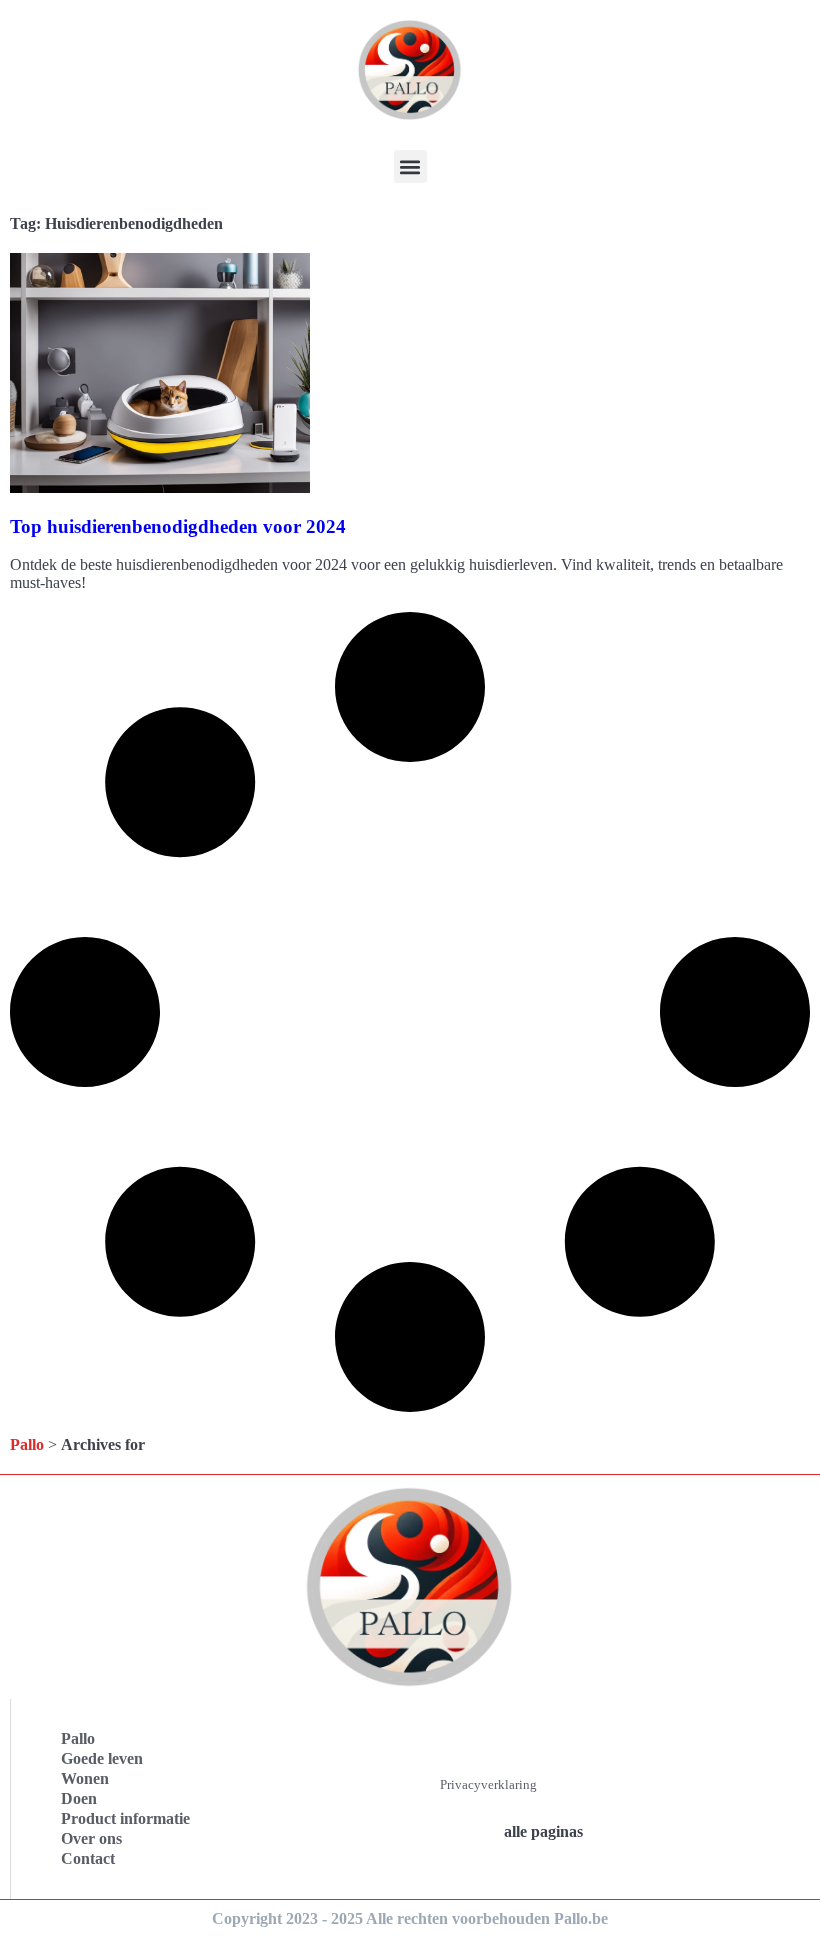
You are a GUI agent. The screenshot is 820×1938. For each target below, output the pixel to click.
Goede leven (102, 1758)
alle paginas (543, 1831)
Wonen (85, 1778)
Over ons (91, 1838)
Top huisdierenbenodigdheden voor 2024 (178, 526)
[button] (410, 166)
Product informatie (125, 1818)
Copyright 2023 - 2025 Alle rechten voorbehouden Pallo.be (410, 1918)
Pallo (27, 1444)
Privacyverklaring (488, 1784)
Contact (88, 1858)
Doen (79, 1798)
